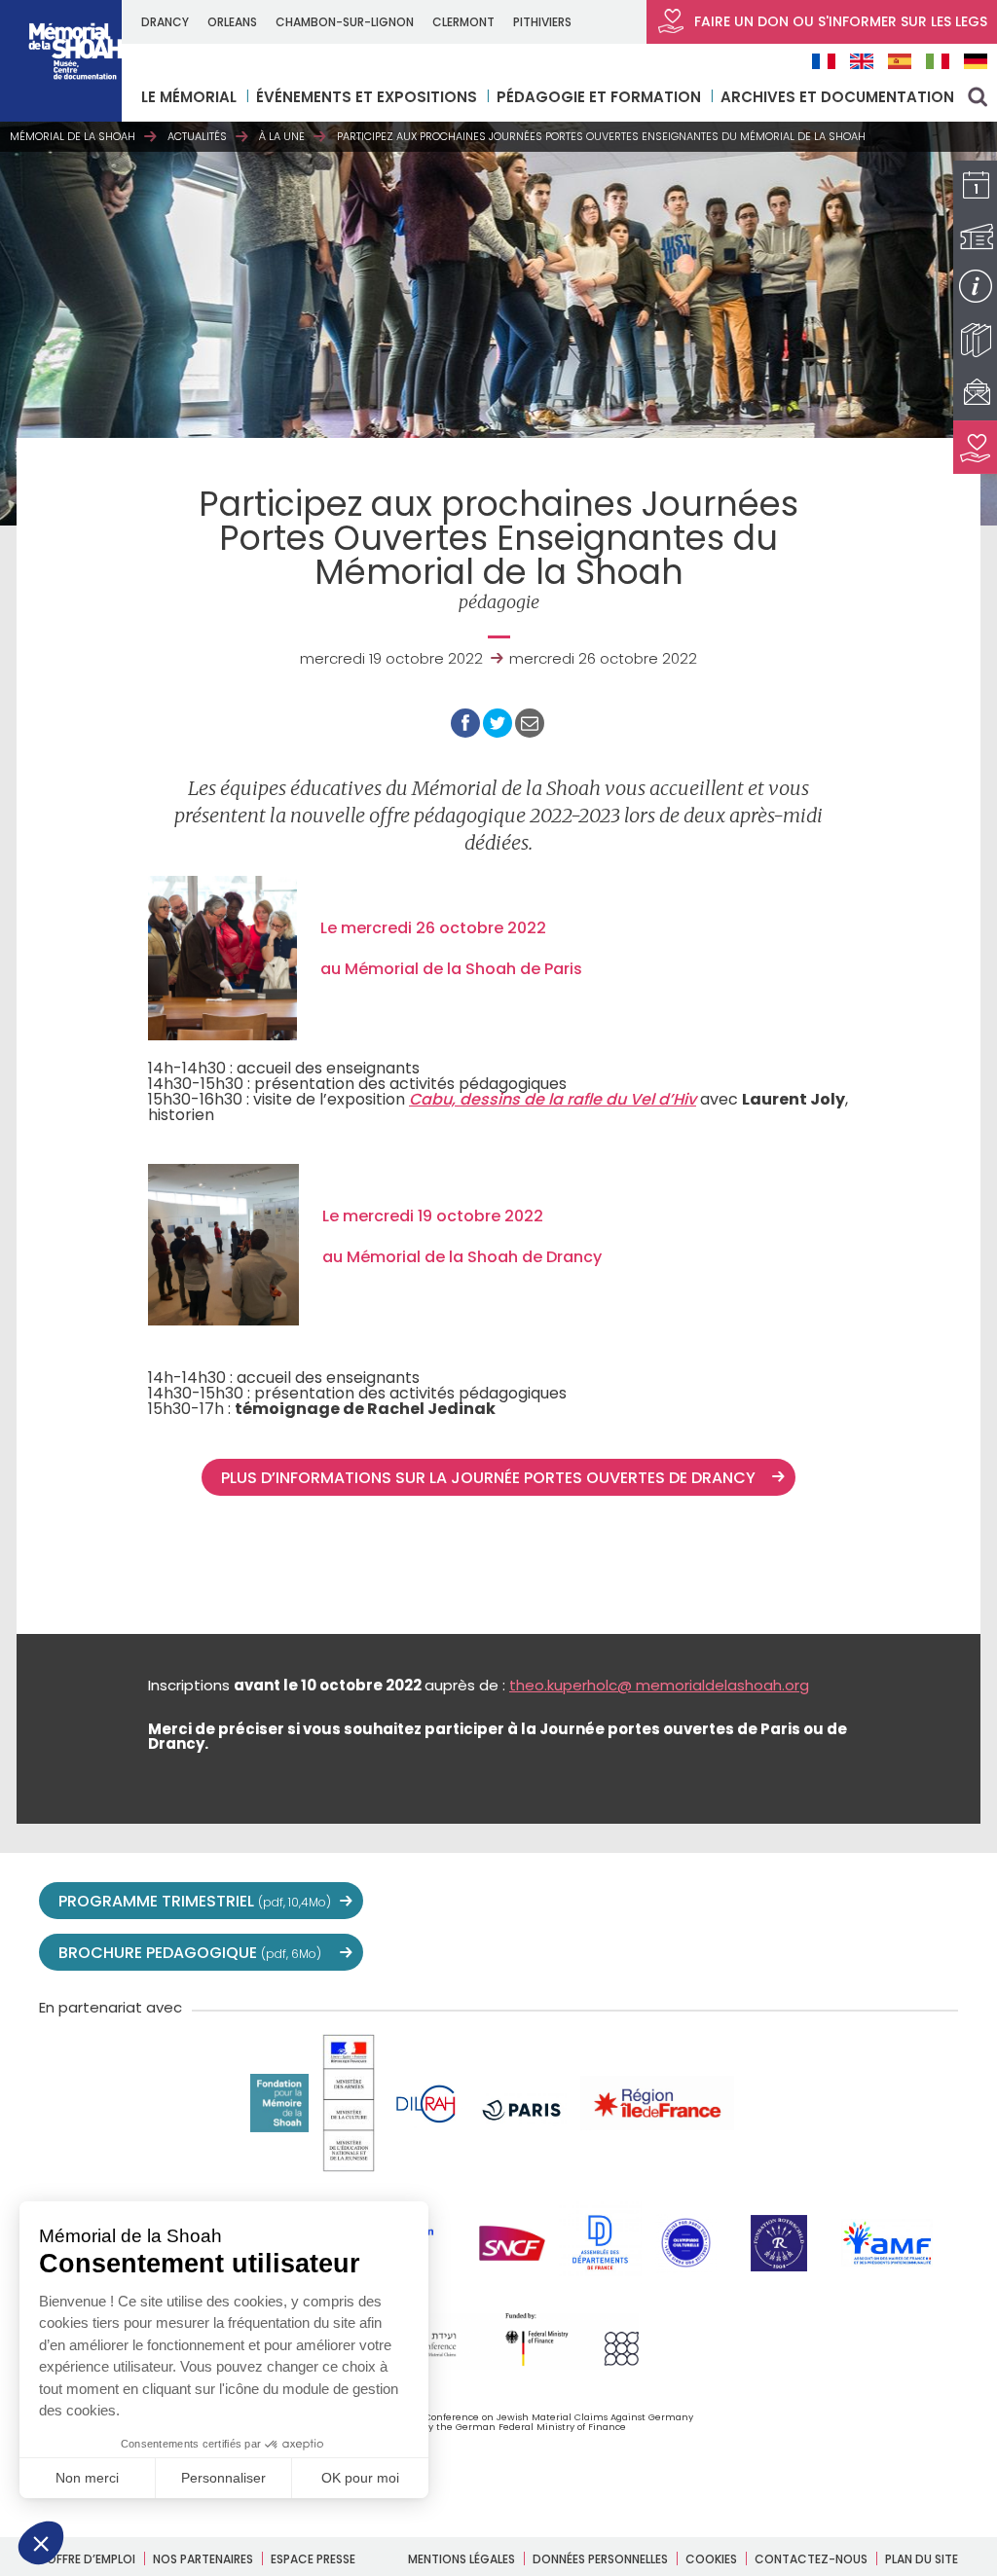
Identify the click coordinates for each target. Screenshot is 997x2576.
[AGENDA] (975, 187)
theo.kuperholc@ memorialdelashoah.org (659, 1685)
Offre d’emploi (91, 2559)
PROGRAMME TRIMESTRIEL (195, 1901)
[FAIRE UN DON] (975, 447)
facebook (724, 1902)
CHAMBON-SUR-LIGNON (345, 22)
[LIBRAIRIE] (975, 340)
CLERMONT (463, 22)
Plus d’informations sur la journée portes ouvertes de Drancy (492, 1478)
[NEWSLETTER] (975, 394)
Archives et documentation (837, 97)
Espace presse (313, 2559)
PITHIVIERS (542, 22)
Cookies (711, 2559)
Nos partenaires (203, 2559)
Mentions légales (462, 2559)
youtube (767, 1902)
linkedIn (896, 1902)
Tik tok (853, 1902)
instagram (810, 1902)
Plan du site (922, 2559)
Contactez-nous (811, 2559)
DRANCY (165, 22)
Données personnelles (600, 2559)
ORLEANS (232, 22)
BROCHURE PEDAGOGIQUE (190, 1953)
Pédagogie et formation (599, 97)
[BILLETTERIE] (975, 237)
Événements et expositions (367, 97)
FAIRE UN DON (839, 21)
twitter (682, 1902)
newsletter (939, 1902)
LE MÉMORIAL (189, 97)
